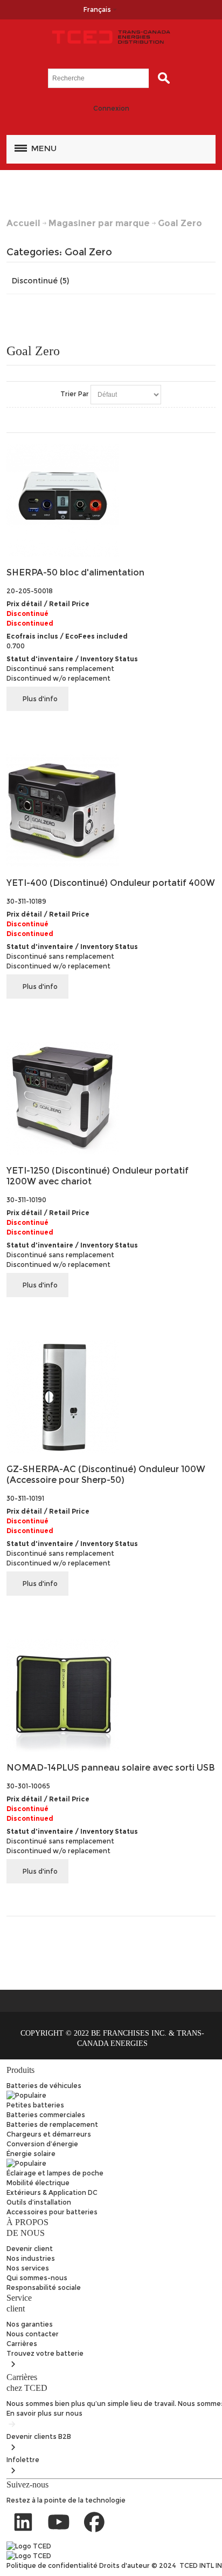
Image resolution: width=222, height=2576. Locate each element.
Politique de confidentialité (53, 2565)
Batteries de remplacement (52, 2124)
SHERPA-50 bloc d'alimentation (75, 572)
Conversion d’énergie (42, 2144)
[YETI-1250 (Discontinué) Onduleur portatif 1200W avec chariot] (111, 1098)
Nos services (28, 2268)
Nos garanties (30, 2324)
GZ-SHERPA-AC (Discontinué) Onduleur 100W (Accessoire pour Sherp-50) (106, 1475)
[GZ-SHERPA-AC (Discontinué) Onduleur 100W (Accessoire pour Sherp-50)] (111, 1397)
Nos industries (31, 2258)
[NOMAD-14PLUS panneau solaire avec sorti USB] (111, 1695)
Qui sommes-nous (37, 2278)
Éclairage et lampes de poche (55, 2173)
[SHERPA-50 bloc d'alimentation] (111, 500)
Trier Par (75, 394)
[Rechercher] (161, 78)
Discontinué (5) (40, 281)
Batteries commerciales (46, 2115)
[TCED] (111, 37)
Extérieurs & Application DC (52, 2192)
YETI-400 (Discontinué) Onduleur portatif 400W (111, 883)
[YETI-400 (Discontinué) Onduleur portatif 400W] (111, 811)
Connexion (111, 108)
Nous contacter (33, 2334)
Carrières (22, 2344)
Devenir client (30, 2249)
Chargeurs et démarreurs (49, 2134)
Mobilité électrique (38, 2183)
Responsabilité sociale (44, 2287)
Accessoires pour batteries (52, 2212)
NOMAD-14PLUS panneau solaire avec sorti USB (111, 1768)
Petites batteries (35, 2105)
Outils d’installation (39, 2202)
